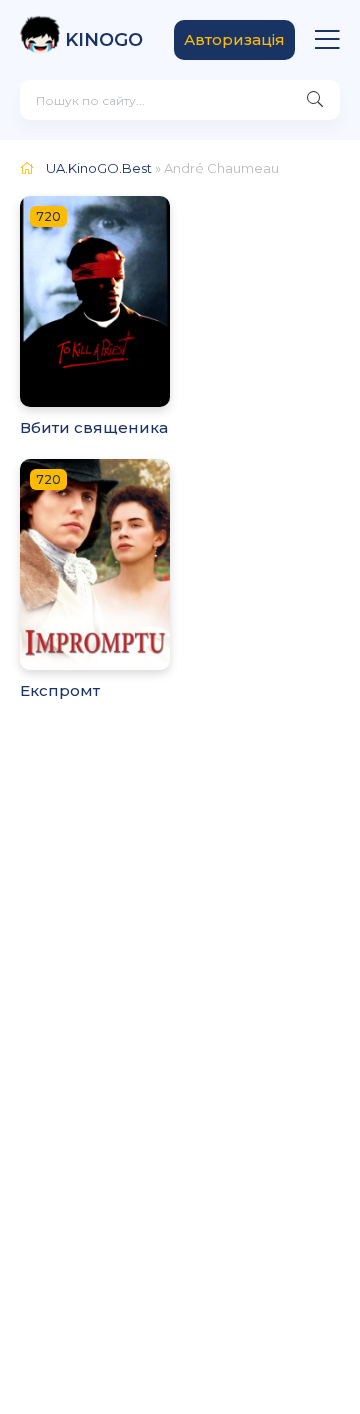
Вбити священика (94, 427)
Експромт (60, 690)
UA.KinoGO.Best (99, 168)
